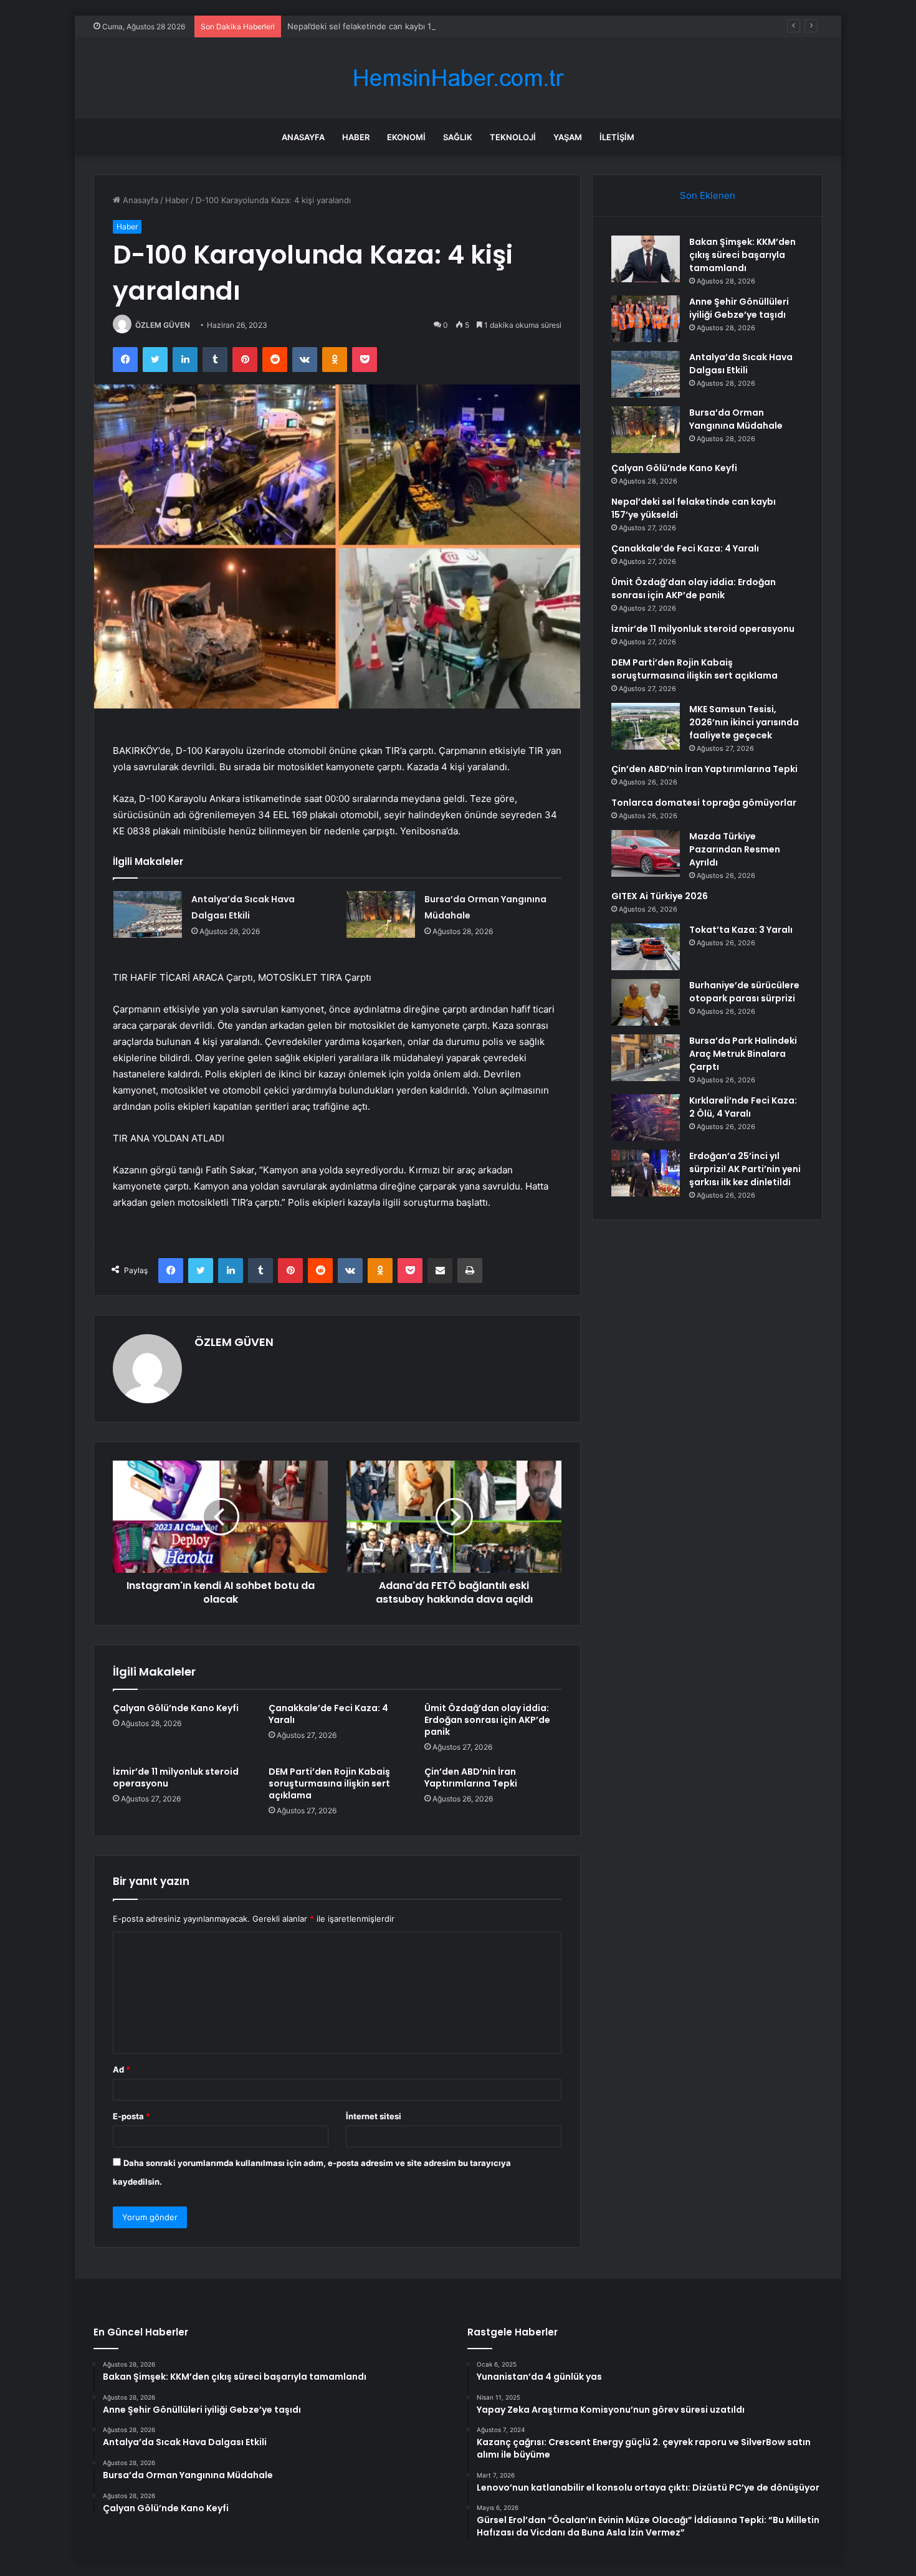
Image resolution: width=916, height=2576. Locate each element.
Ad (122, 2069)
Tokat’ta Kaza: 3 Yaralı (741, 930)
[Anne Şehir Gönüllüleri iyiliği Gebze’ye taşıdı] (646, 319)
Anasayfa (303, 137)
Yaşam (568, 137)
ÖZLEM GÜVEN (163, 325)
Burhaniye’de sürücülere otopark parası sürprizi (744, 992)
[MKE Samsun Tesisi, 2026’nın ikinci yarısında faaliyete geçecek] (646, 726)
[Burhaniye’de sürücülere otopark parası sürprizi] (646, 1002)
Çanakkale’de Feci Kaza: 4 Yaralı (328, 1714)
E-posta (131, 2116)
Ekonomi (406, 137)
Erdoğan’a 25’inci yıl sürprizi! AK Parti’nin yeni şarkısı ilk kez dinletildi (745, 1169)
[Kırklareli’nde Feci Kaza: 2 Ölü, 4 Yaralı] (646, 1118)
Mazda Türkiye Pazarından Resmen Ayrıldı (735, 849)
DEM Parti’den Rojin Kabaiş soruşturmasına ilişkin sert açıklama (329, 1783)
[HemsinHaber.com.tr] (458, 78)
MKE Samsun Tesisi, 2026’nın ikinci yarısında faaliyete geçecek (744, 722)
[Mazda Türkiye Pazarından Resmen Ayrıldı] (646, 853)
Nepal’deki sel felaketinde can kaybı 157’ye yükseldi (386, 26)
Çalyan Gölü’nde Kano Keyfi (176, 1708)
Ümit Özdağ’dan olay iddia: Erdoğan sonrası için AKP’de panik (487, 1720)
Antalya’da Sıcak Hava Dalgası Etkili (741, 364)
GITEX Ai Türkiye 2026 (660, 896)
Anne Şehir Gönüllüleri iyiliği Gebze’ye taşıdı (739, 308)
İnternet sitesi (374, 2116)
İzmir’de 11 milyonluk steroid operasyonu (176, 1777)
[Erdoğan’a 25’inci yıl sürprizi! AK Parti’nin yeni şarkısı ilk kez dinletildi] (646, 1173)
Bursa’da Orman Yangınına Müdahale (736, 419)
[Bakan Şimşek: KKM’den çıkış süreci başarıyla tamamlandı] (646, 259)
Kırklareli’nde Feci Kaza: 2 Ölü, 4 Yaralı (743, 1107)
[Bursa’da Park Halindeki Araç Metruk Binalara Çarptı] (646, 1058)
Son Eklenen (708, 195)
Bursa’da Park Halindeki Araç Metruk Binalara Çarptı (743, 1054)
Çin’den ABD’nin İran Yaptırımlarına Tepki (471, 1777)
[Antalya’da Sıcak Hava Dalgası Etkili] (148, 914)
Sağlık (458, 137)
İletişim (617, 137)
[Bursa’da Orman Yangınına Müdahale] (381, 914)
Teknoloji (513, 137)
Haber (356, 137)
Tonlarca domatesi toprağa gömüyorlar (704, 803)
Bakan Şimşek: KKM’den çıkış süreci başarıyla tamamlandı (742, 255)
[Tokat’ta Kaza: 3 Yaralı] (646, 947)
